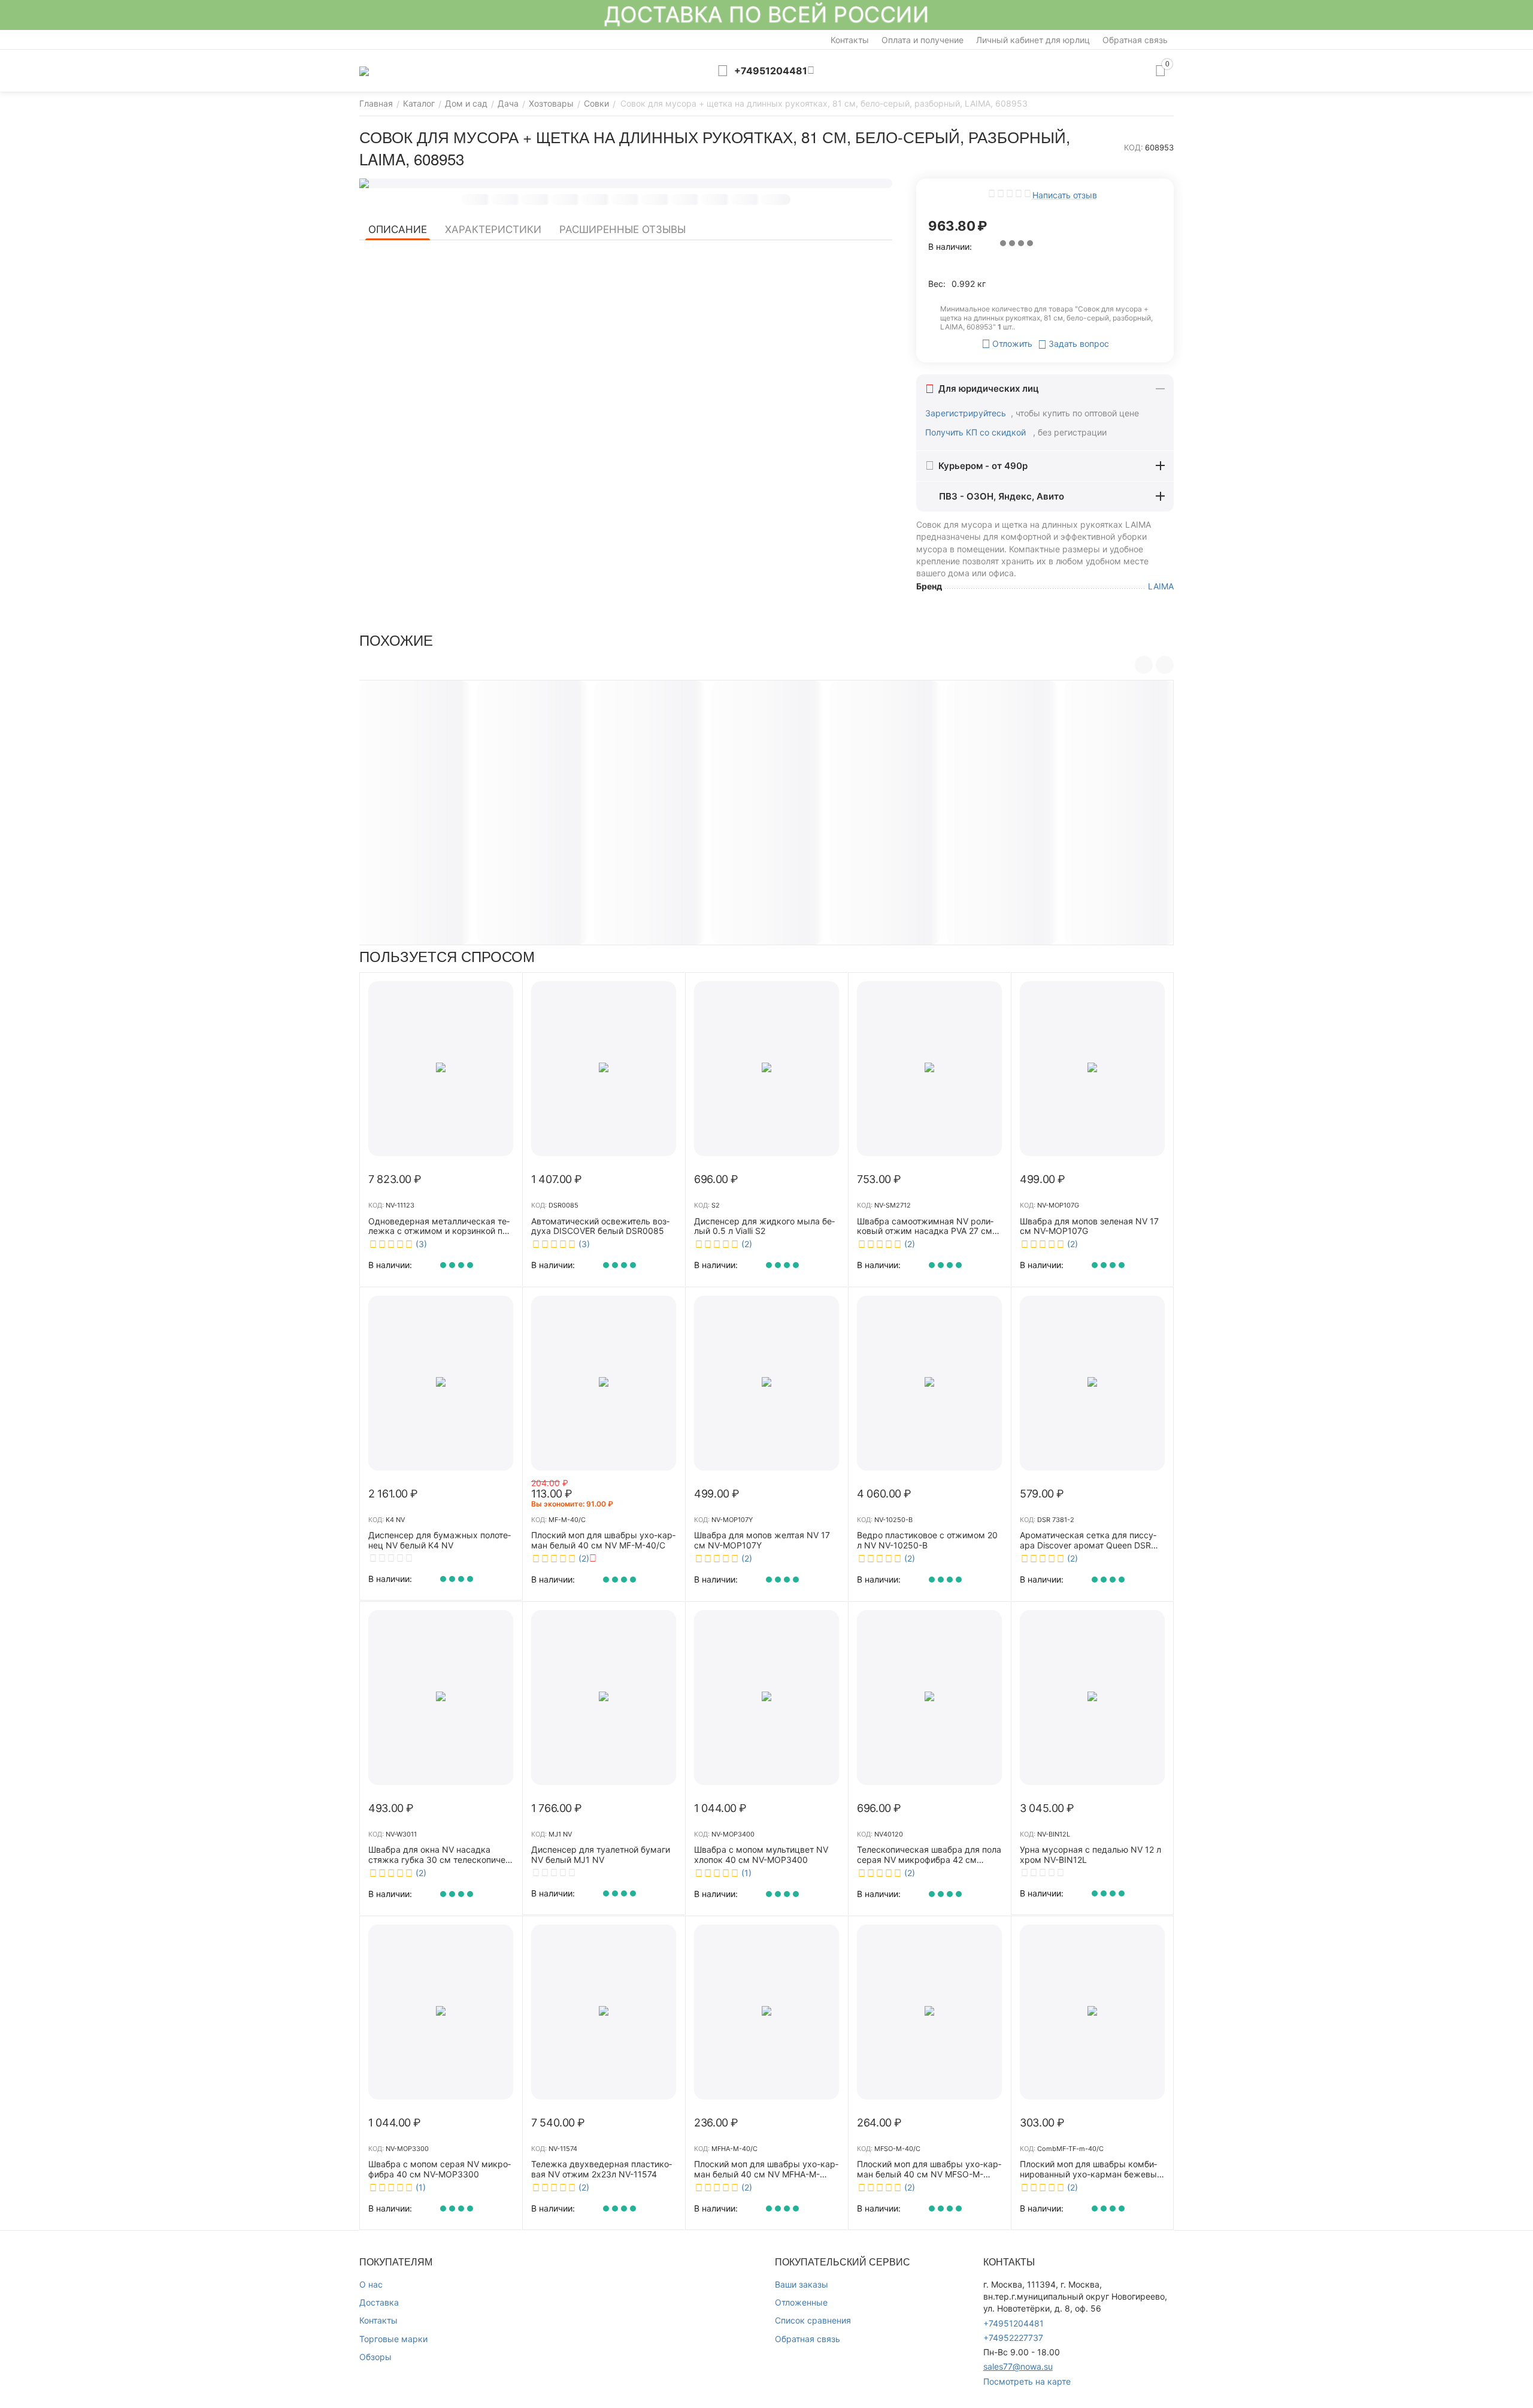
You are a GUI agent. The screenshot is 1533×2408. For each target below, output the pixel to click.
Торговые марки (393, 2339)
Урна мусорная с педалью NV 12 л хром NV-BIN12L (1090, 1855)
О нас (371, 2284)
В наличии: (950, 246)
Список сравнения (813, 2320)
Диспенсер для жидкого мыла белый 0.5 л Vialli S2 (764, 1226)
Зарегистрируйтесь (966, 413)
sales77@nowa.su (1018, 2366)
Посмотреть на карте (1027, 2381)
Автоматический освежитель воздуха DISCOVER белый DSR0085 (600, 1226)
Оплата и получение (922, 40)
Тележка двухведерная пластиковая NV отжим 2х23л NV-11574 (602, 2169)
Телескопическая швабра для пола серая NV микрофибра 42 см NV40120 (929, 1855)
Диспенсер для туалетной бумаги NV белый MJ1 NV (601, 1855)
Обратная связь (1135, 40)
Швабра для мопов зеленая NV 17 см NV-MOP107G (1089, 1226)
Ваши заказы (802, 2284)
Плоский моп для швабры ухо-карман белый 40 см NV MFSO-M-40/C (929, 2170)
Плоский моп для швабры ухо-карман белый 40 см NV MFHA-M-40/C (766, 2170)
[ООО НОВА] (364, 70)
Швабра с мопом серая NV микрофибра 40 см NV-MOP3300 (440, 2169)
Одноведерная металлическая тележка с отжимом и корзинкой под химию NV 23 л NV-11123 (440, 1227)
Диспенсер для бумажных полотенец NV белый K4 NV (440, 1540)
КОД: (1134, 147)
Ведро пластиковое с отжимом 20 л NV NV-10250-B (927, 1540)
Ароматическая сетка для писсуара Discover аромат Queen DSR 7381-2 (1088, 1541)
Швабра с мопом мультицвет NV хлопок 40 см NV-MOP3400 (761, 1855)
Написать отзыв (1065, 195)
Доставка (379, 2302)
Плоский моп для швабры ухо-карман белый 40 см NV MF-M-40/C (603, 1540)
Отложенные (801, 2302)
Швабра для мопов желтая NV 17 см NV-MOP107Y (762, 1540)
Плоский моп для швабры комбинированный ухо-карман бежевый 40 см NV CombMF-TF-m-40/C (1091, 2170)
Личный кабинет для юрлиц (1033, 40)
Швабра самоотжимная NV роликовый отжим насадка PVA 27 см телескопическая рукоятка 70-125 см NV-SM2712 (928, 1227)
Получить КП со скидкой (977, 432)
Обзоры (375, 2357)
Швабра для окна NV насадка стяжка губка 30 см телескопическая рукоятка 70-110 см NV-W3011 (438, 1855)
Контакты (850, 40)
